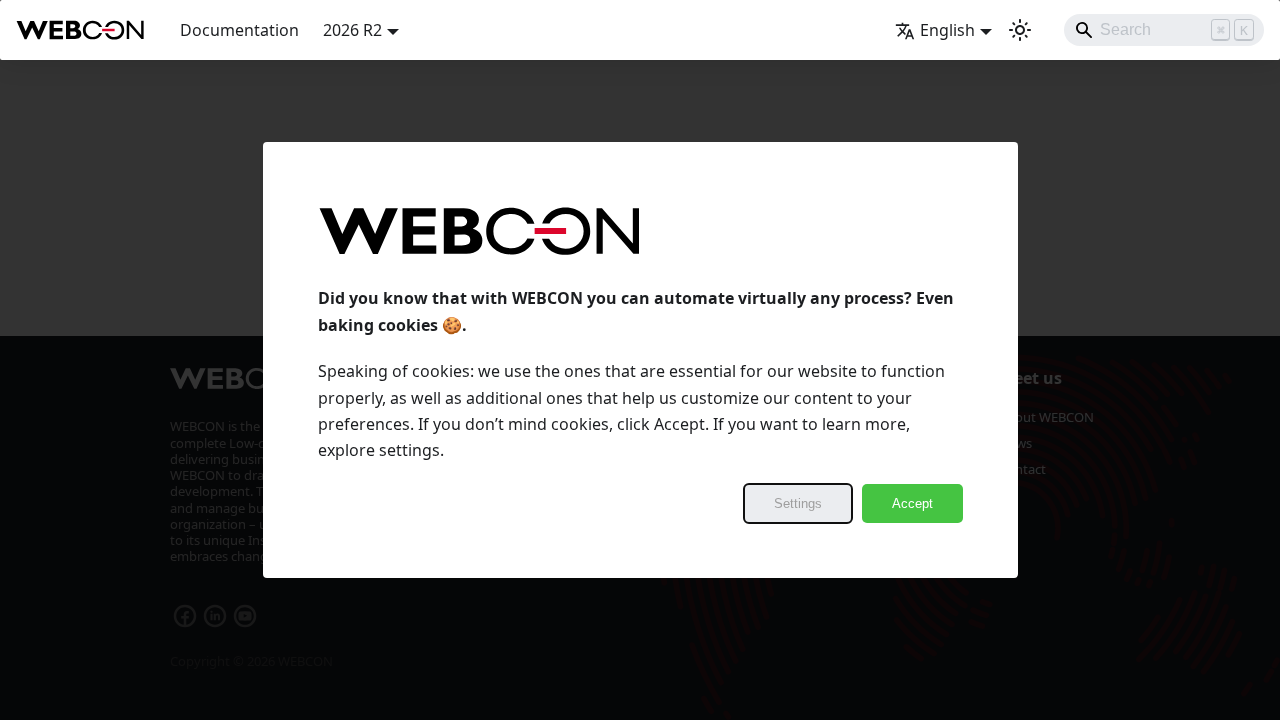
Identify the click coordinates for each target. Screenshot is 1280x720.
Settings (798, 503)
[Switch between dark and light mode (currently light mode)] (1020, 30)
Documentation (239, 30)
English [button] (947, 30)
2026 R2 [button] (352, 30)
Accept (912, 503)
